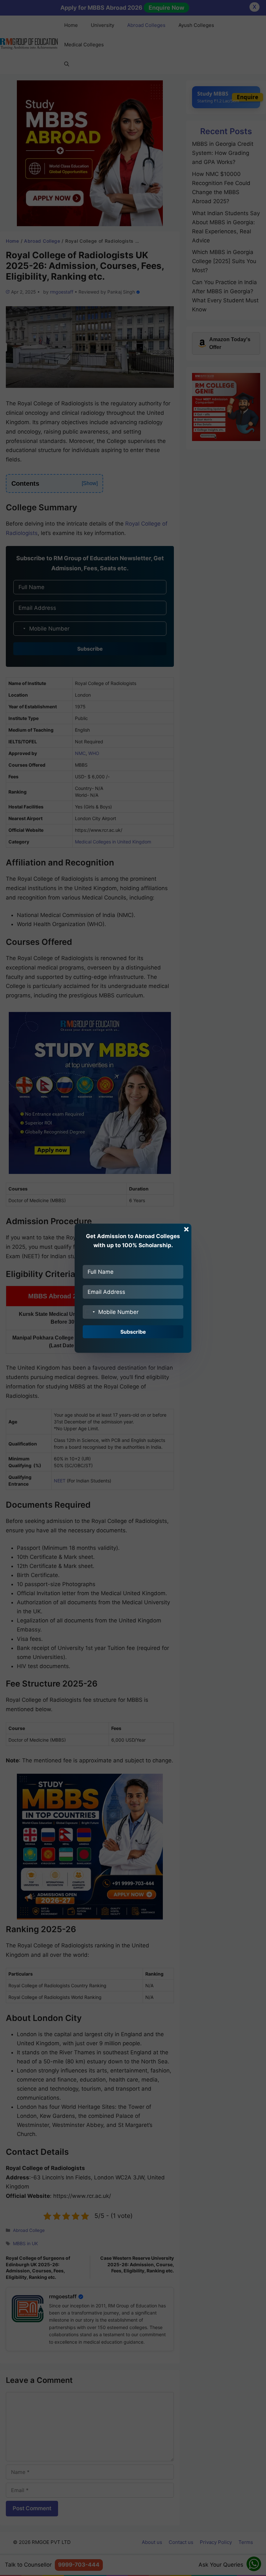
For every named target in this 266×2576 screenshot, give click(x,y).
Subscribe (133, 1332)
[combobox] (90, 1312)
